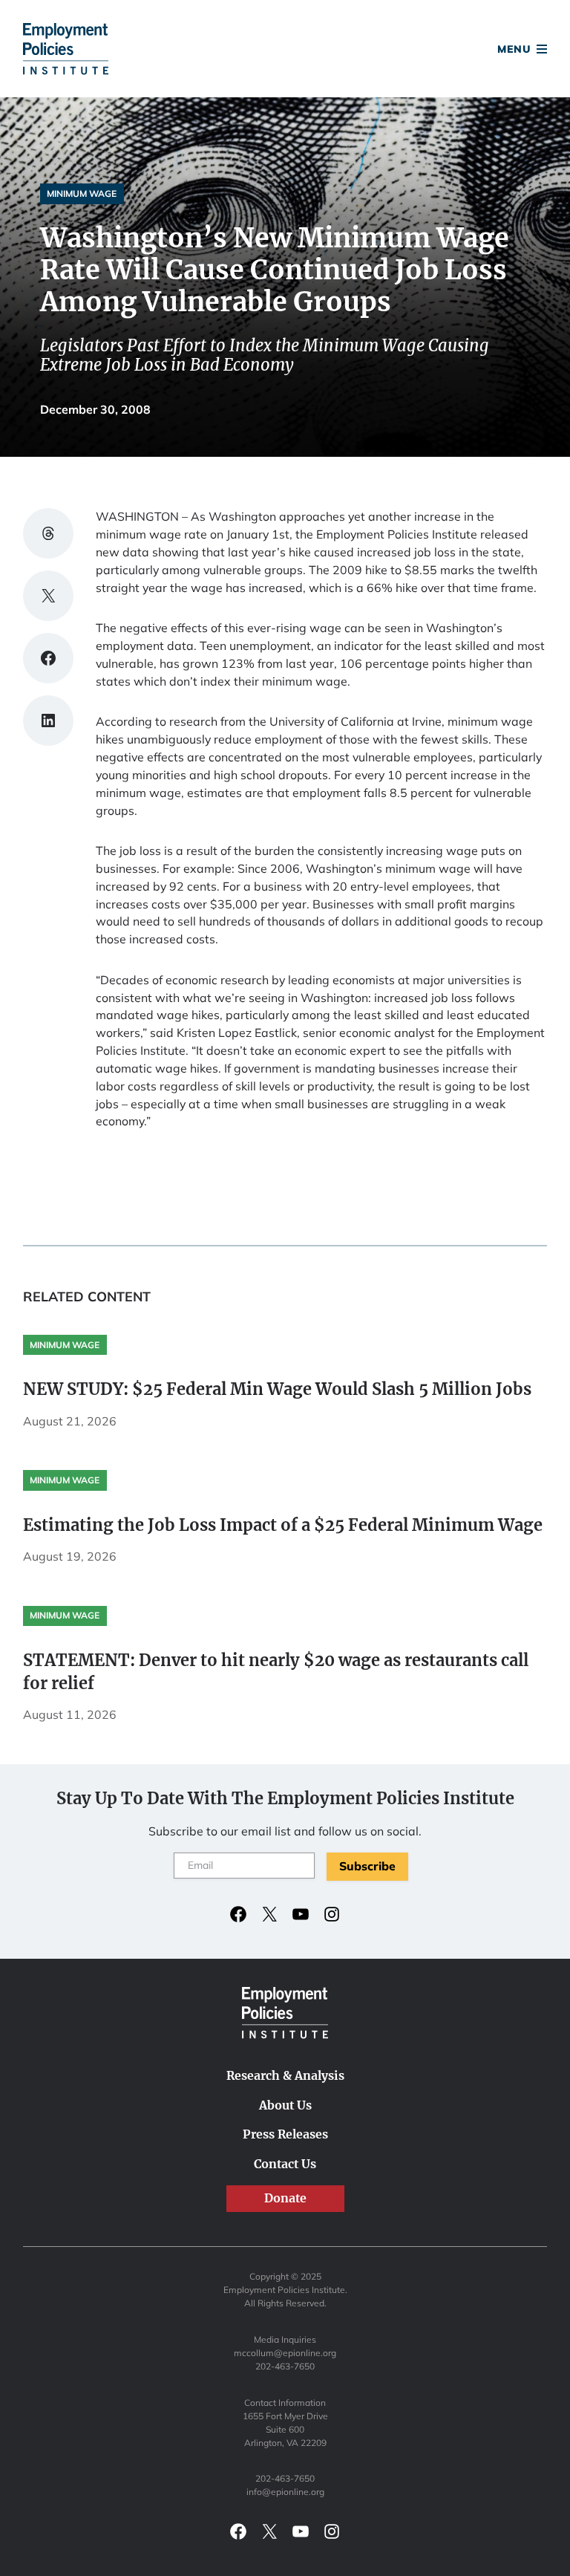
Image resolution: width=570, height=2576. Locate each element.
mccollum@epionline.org (285, 2353)
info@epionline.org (285, 2492)
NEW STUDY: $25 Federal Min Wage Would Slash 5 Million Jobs (277, 1389)
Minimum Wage (82, 193)
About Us (285, 2105)
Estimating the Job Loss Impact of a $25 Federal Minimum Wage (283, 1525)
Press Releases (285, 2134)
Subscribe (367, 1866)
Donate (285, 51)
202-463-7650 (285, 2366)
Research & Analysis (285, 2075)
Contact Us (285, 2164)
